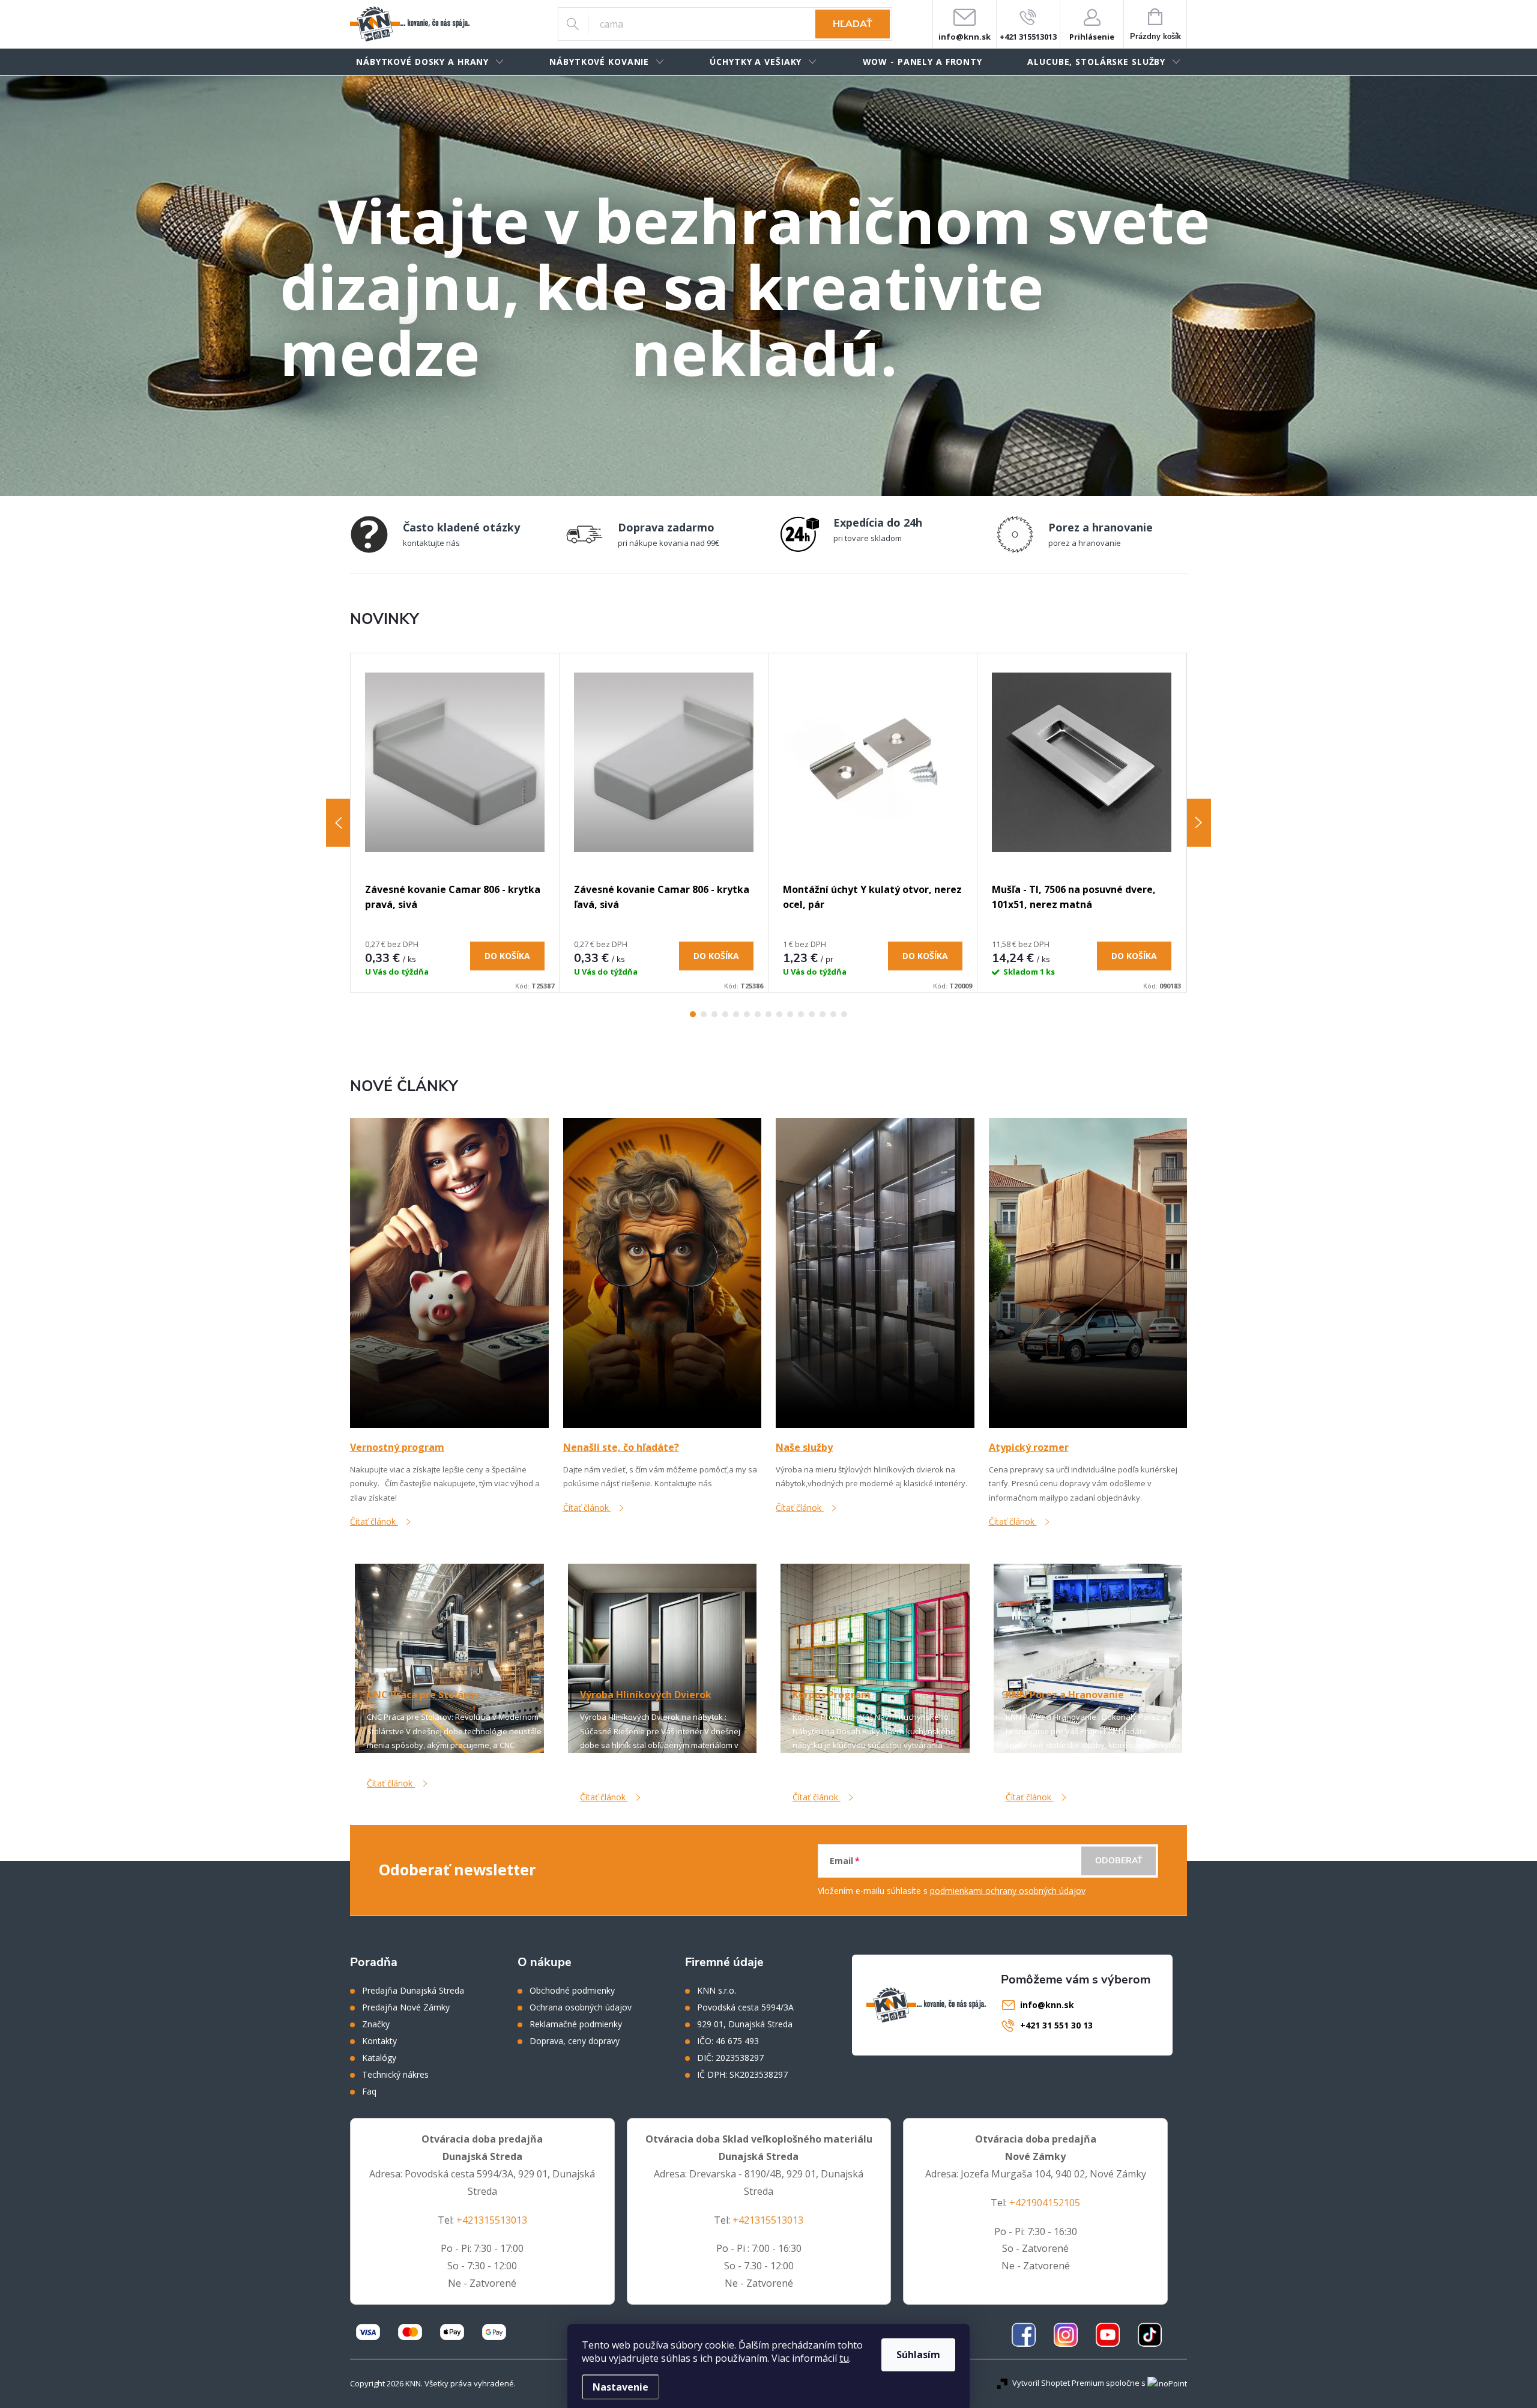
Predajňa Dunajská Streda (413, 1991)
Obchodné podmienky (572, 1991)
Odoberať (1119, 1861)
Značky (376, 2024)
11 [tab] (801, 1014)
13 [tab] (823, 1014)
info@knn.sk (1047, 2005)
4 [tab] (725, 1014)
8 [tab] (768, 1014)
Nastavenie (621, 2387)
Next (1199, 823)
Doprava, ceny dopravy (575, 2041)
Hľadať (853, 24)
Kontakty (379, 2041)
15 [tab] (844, 1014)
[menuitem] (430, 62)
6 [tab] (747, 1014)
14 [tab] (833, 1014)
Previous (338, 823)
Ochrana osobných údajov (581, 2007)
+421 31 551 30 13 (1056, 2025)
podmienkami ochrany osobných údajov (1008, 1891)
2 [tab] (704, 1014)
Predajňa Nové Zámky (406, 2007)
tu (844, 2358)
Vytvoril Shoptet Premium (1058, 2383)
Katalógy (379, 2058)
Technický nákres (395, 2075)
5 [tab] (736, 1014)
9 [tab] (779, 1014)
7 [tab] (758, 1014)
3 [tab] (714, 1014)
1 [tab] (693, 1014)
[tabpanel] (455, 823)
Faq (369, 2092)
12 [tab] (812, 1014)
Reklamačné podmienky (576, 2024)
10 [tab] (790, 1014)
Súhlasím (918, 2355)
